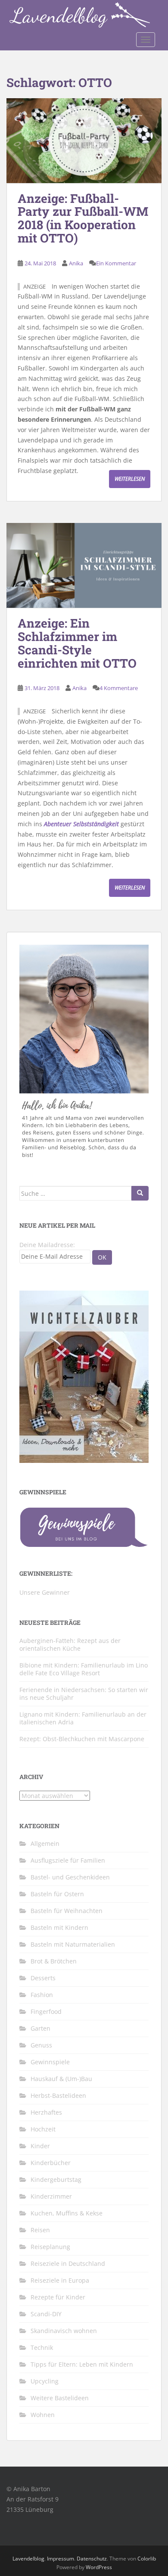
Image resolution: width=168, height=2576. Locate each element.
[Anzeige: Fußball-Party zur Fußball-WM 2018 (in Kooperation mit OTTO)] (84, 141)
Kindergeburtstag (56, 2179)
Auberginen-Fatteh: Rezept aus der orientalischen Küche (70, 1644)
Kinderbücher (51, 2163)
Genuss (41, 2045)
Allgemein (45, 1843)
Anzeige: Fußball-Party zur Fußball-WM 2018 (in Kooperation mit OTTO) (83, 218)
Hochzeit (43, 2129)
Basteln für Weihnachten (67, 1911)
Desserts (43, 1978)
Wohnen (43, 2415)
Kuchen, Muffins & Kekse (67, 2213)
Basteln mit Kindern (59, 1927)
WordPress (99, 2567)
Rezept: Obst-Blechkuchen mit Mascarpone (82, 1739)
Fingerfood (46, 2011)
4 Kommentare (119, 688)
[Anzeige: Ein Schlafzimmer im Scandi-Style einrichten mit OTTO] (84, 565)
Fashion (42, 1995)
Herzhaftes (46, 2112)
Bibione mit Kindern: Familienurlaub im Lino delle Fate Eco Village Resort (84, 1669)
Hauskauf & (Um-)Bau (61, 2079)
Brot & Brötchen (54, 1961)
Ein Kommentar (116, 263)
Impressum (61, 2559)
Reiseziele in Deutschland (68, 2263)
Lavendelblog (28, 2559)
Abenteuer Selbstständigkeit (81, 824)
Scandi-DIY (46, 2314)
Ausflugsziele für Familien (68, 1860)
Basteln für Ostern (57, 1894)
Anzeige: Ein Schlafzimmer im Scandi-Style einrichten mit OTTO (77, 643)
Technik (42, 2347)
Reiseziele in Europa (60, 2280)
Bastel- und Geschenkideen (70, 1877)
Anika (76, 263)
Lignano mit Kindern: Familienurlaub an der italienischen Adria (83, 1718)
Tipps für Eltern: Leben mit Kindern (82, 2364)
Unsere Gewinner (45, 1592)
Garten (40, 2028)
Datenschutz (92, 2559)
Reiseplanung (50, 2247)
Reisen (40, 2230)
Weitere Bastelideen (60, 2398)
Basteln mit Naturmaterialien (73, 1944)
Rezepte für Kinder (58, 2297)
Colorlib (147, 2559)
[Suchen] (140, 1193)
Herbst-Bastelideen (58, 2095)
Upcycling (45, 2381)
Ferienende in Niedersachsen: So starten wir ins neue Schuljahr (84, 1694)
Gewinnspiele (50, 2062)
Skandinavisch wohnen (64, 2331)
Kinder (40, 2146)
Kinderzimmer (51, 2196)
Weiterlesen (130, 479)
